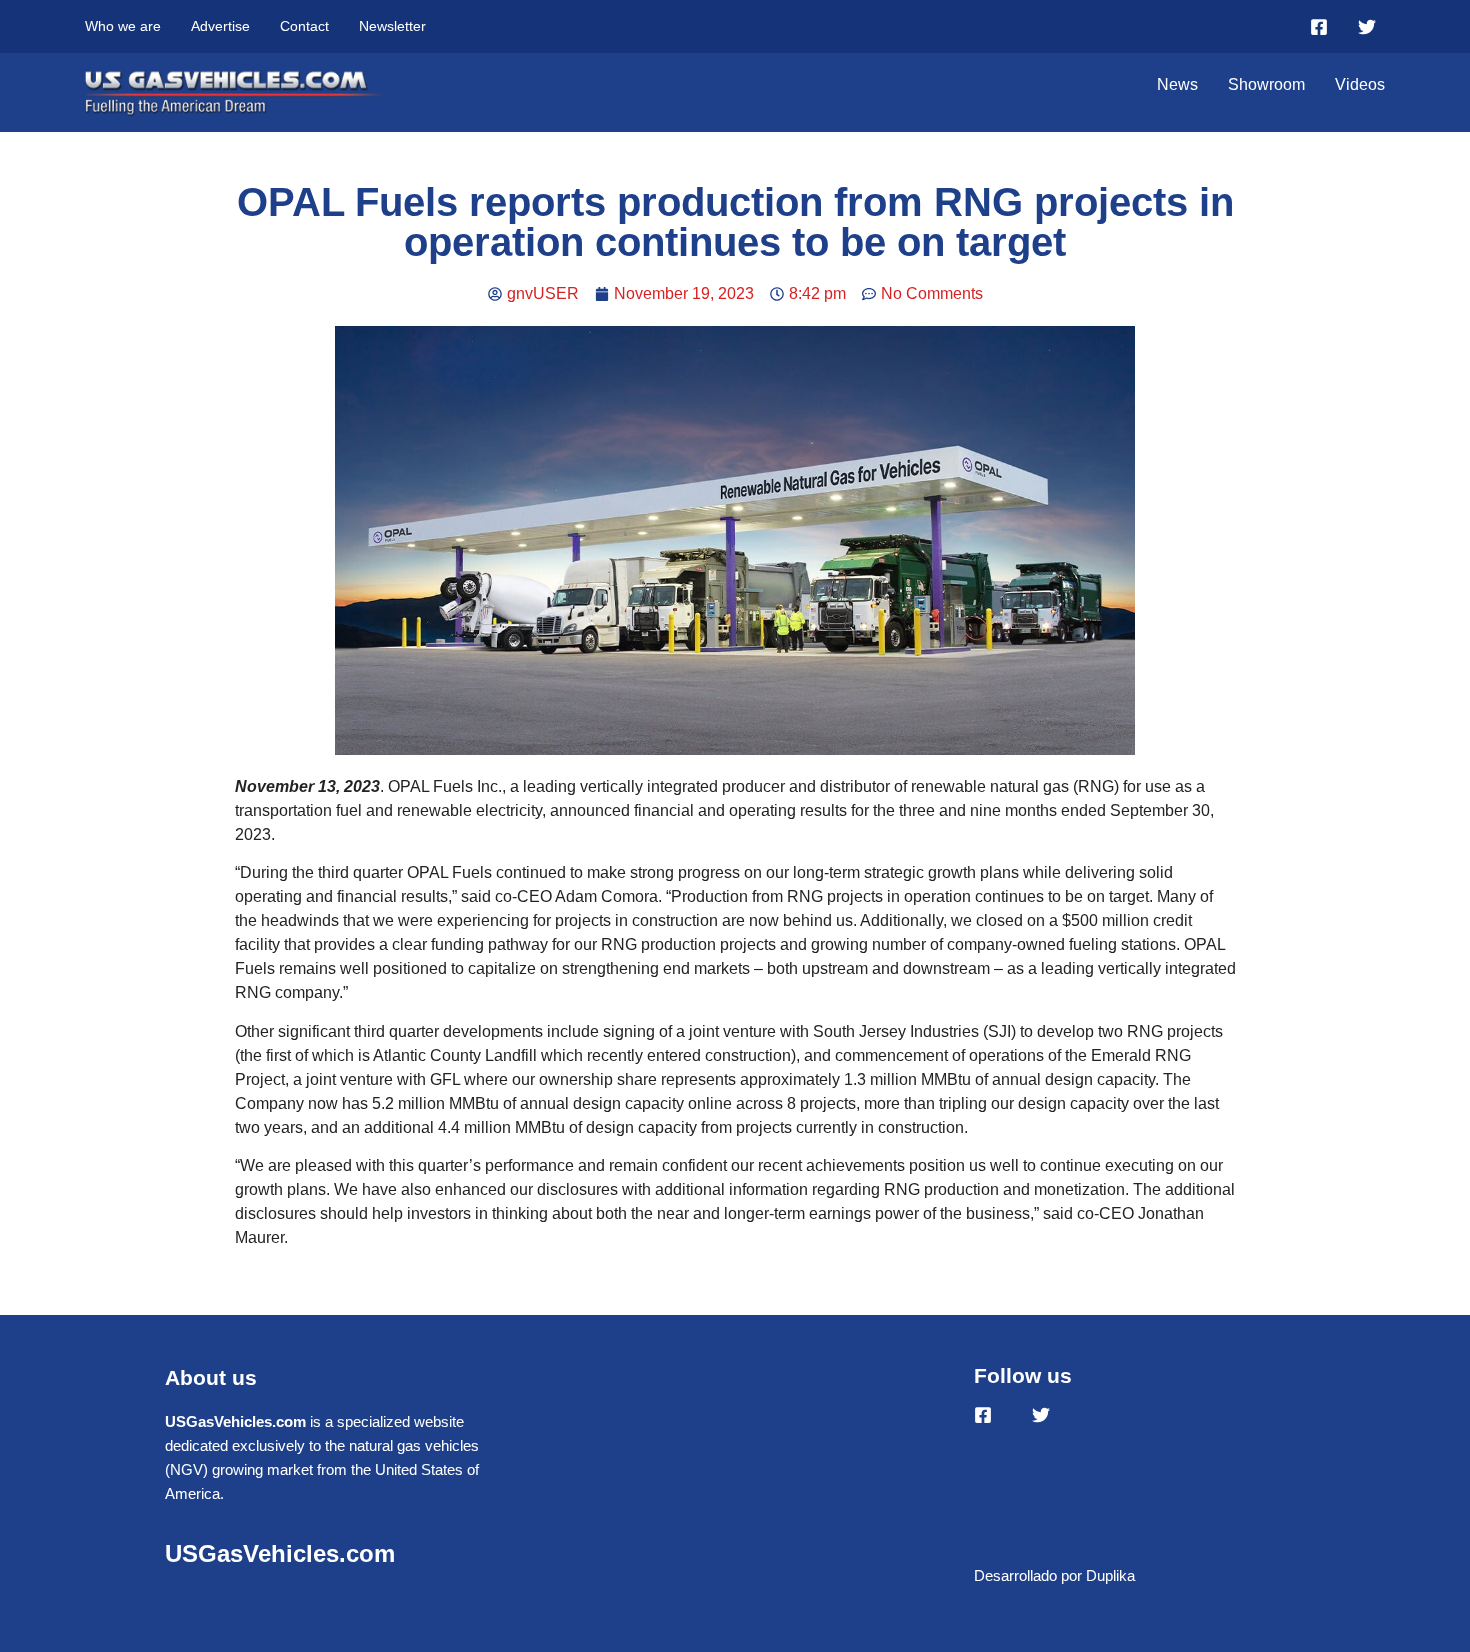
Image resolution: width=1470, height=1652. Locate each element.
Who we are (123, 26)
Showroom (1266, 84)
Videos (1360, 84)
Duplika (1110, 1575)
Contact (304, 26)
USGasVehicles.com (280, 1553)
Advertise (220, 26)
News (1177, 84)
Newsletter (392, 26)
